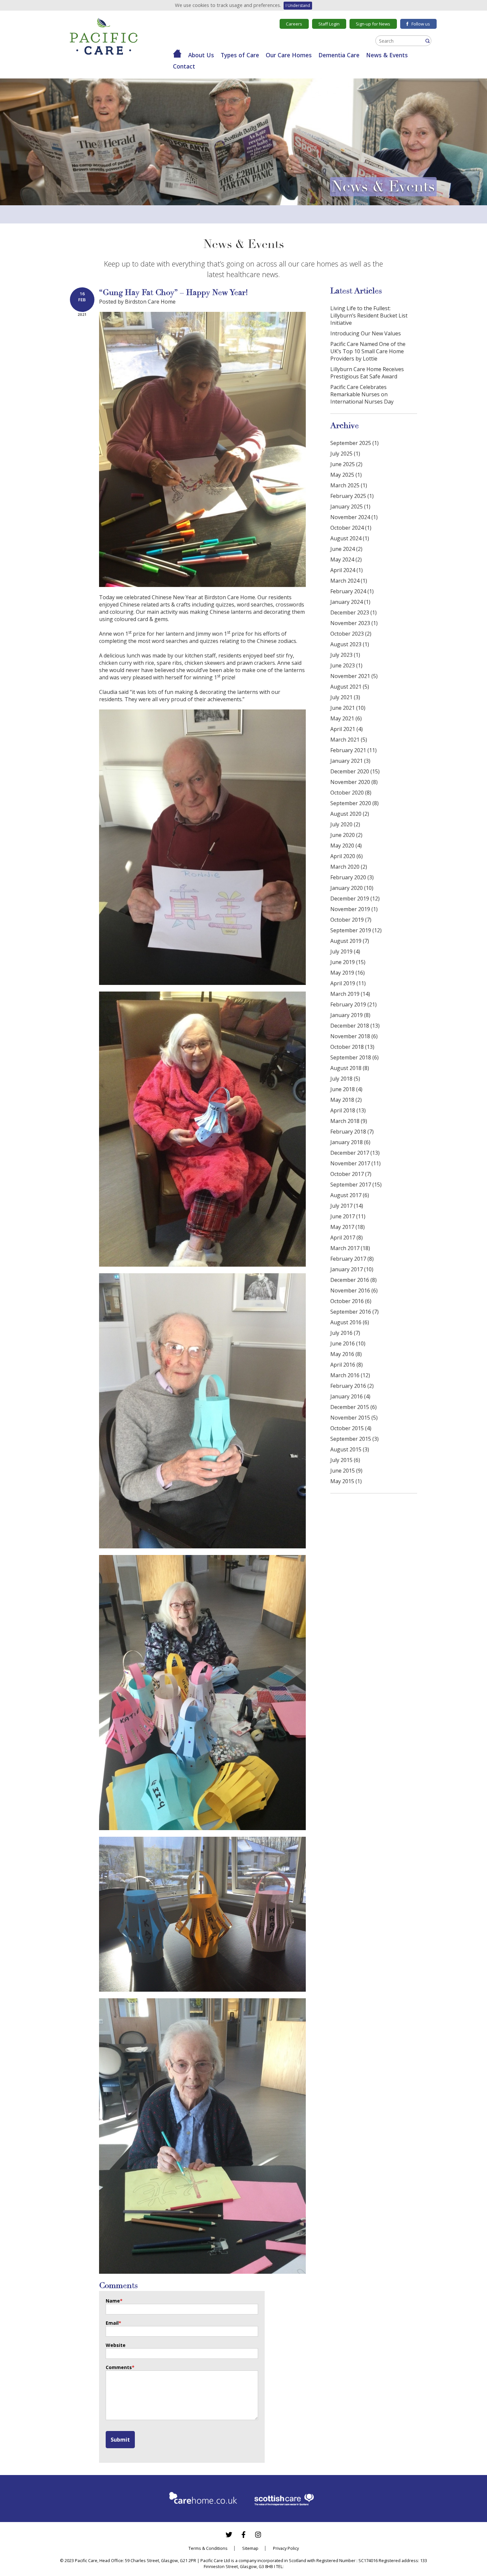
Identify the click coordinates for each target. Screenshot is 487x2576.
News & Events (387, 55)
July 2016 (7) (345, 1333)
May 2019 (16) (348, 973)
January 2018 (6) (350, 1142)
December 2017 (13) (355, 1153)
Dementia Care (339, 55)
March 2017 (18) (350, 1248)
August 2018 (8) (350, 1068)
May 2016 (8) (346, 1354)
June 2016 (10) (348, 1343)
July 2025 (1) (345, 454)
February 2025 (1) (352, 496)
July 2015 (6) (345, 1460)
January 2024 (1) (350, 602)
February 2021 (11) (353, 750)
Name (114, 2301)
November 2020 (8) (354, 782)
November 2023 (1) (354, 623)
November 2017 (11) (355, 1163)
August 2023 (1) (350, 644)
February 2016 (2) (352, 1386)
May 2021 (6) (346, 718)
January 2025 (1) (350, 507)
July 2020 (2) (345, 824)
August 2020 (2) (350, 814)
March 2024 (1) (349, 581)
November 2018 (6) (354, 1036)
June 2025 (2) (346, 464)
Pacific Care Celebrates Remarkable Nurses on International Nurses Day (362, 394)
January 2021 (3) (350, 761)
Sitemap (250, 2548)
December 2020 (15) (355, 771)
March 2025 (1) (349, 485)
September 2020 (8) (354, 803)
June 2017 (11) (348, 1216)
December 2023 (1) (353, 612)
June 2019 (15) (348, 962)
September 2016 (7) (354, 1312)
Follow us (421, 24)
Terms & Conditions (208, 2548)
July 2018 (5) (345, 1079)
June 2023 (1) (346, 665)
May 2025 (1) (346, 475)
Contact (184, 66)
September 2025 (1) (354, 443)
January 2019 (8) (350, 1015)
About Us (201, 55)
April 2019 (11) (348, 983)
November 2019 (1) (354, 909)
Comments (120, 2367)
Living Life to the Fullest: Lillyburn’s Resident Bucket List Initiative (369, 316)
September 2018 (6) (354, 1057)
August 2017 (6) (350, 1195)
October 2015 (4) (351, 1428)
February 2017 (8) (352, 1259)
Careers (294, 24)
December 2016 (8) (353, 1280)
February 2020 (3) (352, 877)
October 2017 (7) (351, 1174)
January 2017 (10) (352, 1269)
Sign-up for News (373, 24)
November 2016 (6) (354, 1290)
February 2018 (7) (352, 1132)
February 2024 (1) (352, 591)
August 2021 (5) (350, 687)
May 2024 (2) (346, 559)
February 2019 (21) (353, 1004)
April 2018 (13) (348, 1110)
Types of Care (240, 55)
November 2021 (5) (354, 676)
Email (113, 2323)
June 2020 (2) (346, 835)
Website (116, 2345)
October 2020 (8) (351, 793)
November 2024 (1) (354, 517)
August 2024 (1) (350, 538)
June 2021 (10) (348, 708)
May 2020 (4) (346, 846)
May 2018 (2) (346, 1100)
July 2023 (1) (345, 655)
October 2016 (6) (351, 1301)
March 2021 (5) (349, 740)
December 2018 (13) (355, 1026)
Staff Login (329, 24)
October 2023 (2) (351, 634)
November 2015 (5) (354, 1418)
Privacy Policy (286, 2548)
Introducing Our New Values (366, 333)
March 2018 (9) (349, 1121)
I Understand (298, 5)
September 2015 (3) (354, 1439)
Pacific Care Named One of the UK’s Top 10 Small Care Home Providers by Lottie (368, 351)
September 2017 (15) (356, 1185)
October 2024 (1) (351, 528)
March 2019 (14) (350, 994)
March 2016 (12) (350, 1375)
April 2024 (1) (347, 570)
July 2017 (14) (347, 1206)
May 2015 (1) (346, 1481)
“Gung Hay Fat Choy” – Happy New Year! (174, 292)
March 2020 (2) (349, 867)
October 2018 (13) (352, 1047)
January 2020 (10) (352, 888)
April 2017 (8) (347, 1238)
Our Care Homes (289, 55)
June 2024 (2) (346, 549)
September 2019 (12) (356, 930)
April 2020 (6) (347, 856)
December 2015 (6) (353, 1407)
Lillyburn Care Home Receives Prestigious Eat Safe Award (367, 373)
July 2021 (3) (345, 697)
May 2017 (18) (348, 1227)
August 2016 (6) (350, 1322)
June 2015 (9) (346, 1471)
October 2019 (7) (351, 920)
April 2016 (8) (347, 1365)
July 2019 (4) (345, 951)
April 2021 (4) (347, 729)
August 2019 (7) (350, 941)
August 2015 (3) (350, 1449)
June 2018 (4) (346, 1089)
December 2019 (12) (355, 899)
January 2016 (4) (350, 1396)
